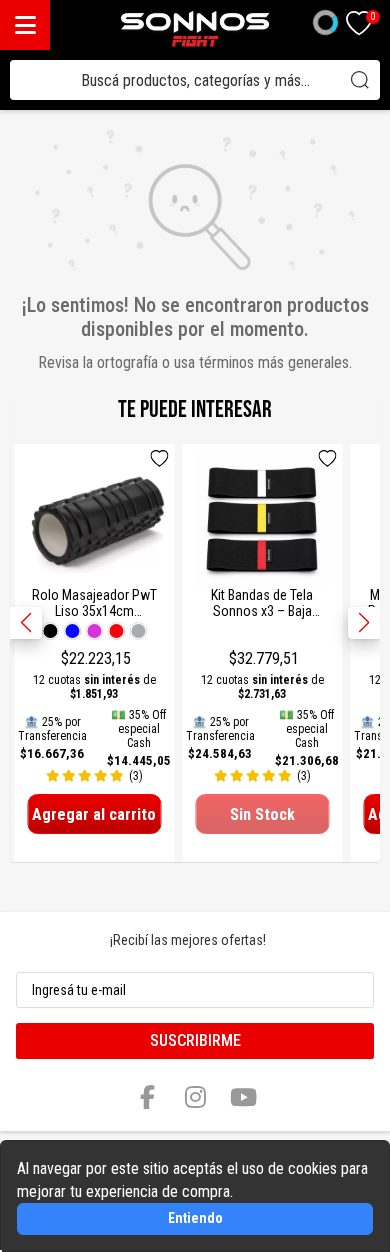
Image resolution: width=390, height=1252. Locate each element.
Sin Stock (262, 814)
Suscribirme (195, 1040)
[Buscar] (360, 80)
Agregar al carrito (94, 814)
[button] (364, 623)
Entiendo (195, 1218)
